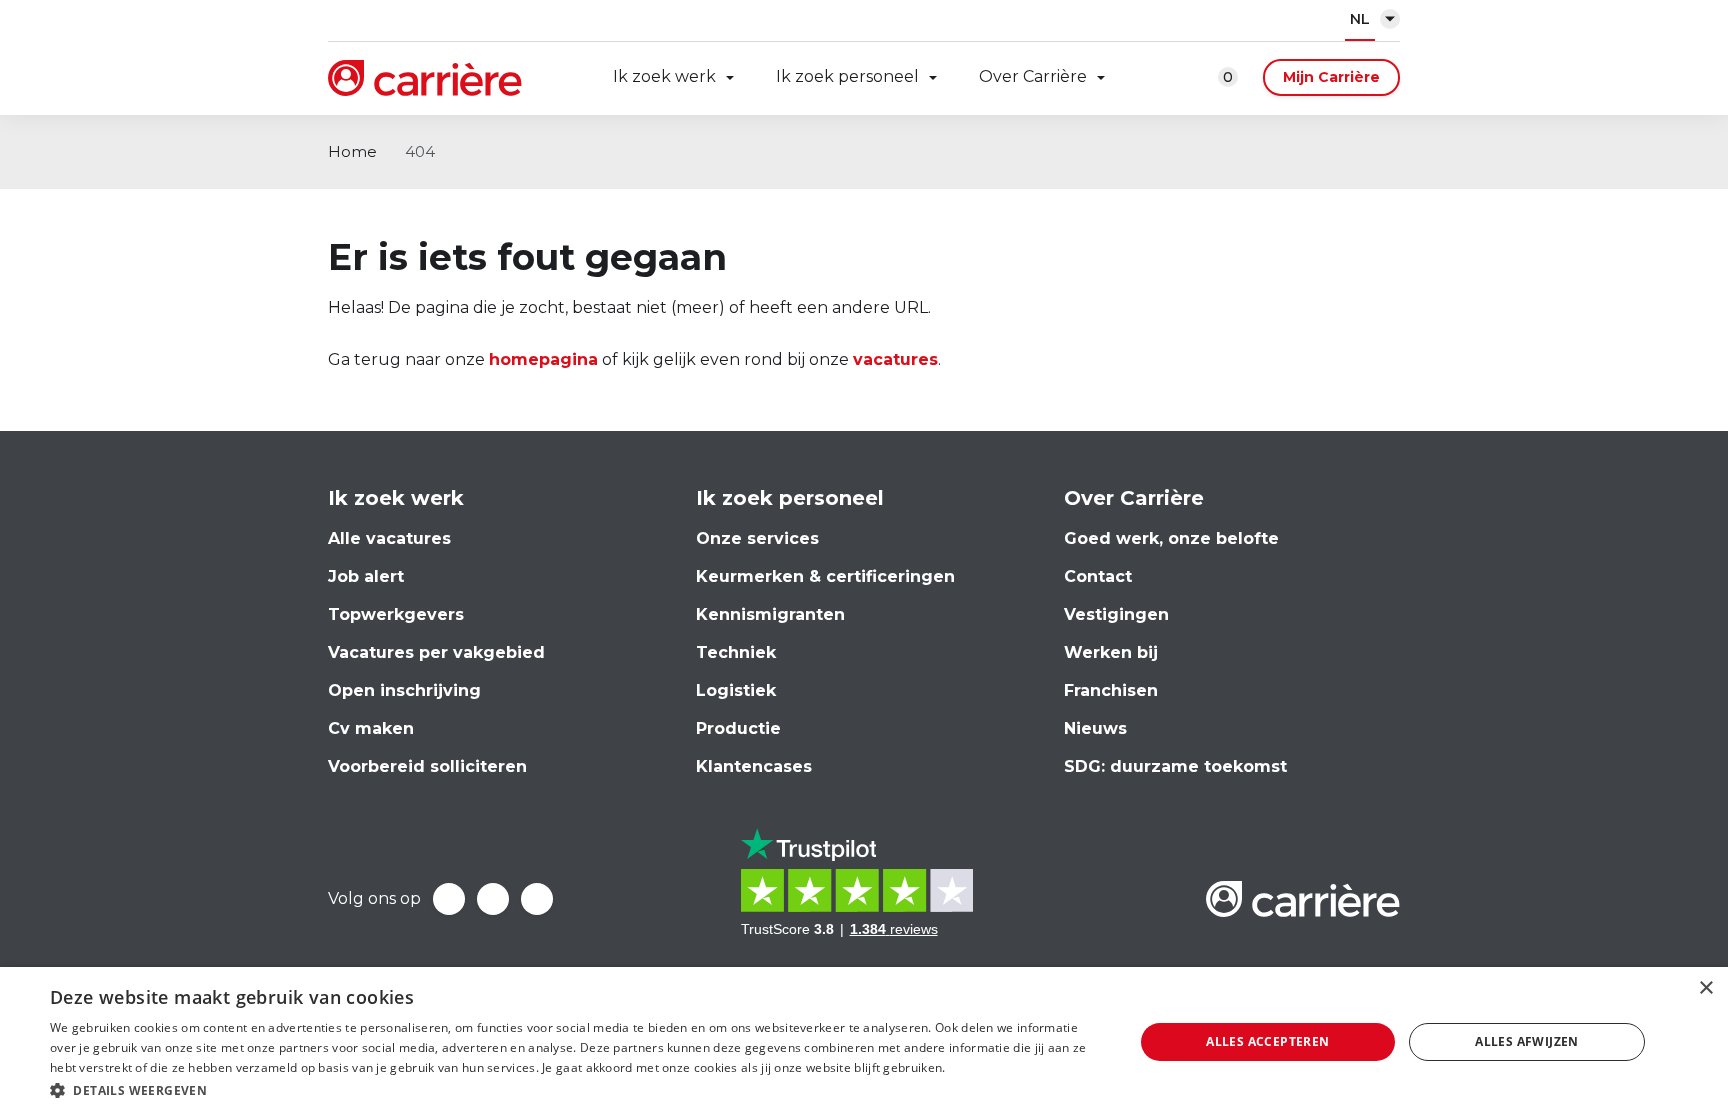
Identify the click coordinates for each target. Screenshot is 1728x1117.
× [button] (1705, 988)
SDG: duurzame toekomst (1175, 766)
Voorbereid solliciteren (427, 766)
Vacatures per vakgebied (436, 652)
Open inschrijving (404, 690)
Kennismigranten (770, 614)
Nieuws (1095, 728)
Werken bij (1111, 652)
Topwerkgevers (396, 614)
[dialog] (864, 1042)
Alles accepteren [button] (1267, 1041)
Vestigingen (1116, 614)
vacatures (895, 359)
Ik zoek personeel (847, 76)
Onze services (757, 538)
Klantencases (754, 766)
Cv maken (371, 728)
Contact (1098, 576)
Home (352, 151)
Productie (738, 728)
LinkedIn (493, 899)
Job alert (366, 576)
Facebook (449, 899)
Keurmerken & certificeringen (825, 576)
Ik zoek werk (664, 76)
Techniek (736, 652)
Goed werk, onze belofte (1171, 538)
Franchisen (1111, 690)
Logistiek (736, 690)
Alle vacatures (389, 538)
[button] (576, 1090)
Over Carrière (1033, 76)
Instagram (537, 899)
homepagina (543, 359)
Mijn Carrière (1331, 77)
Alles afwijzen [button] (1527, 1041)
